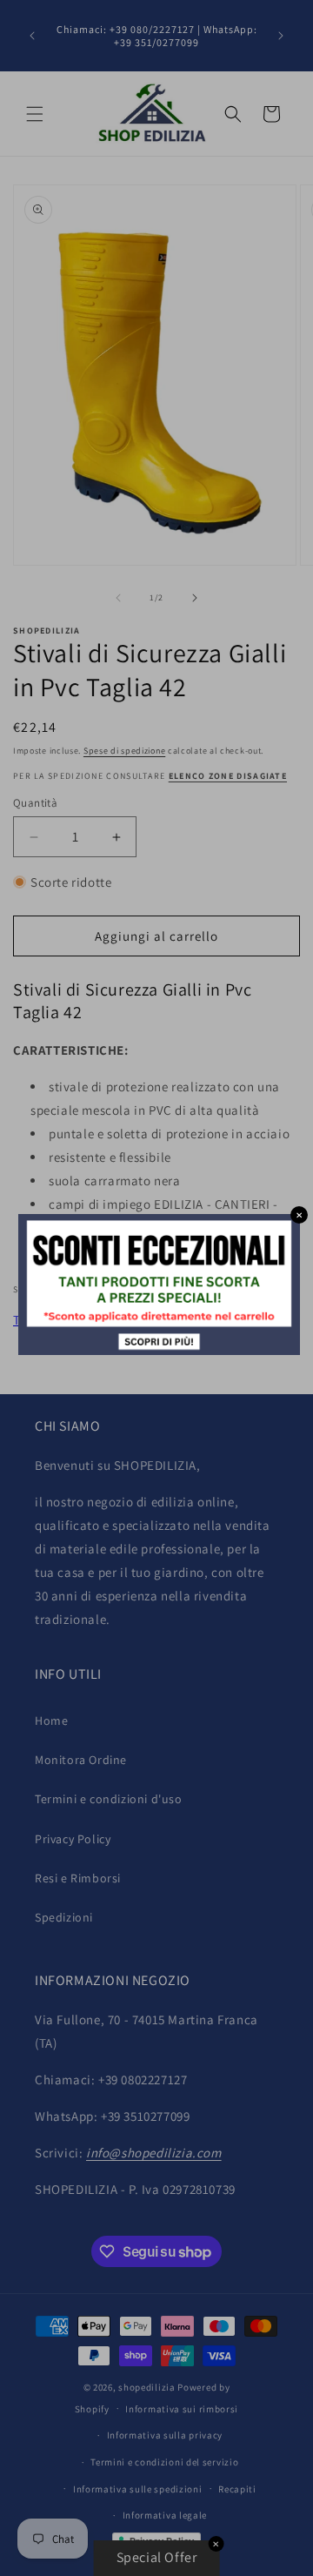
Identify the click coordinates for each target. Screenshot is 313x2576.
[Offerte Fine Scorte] (159, 1350)
